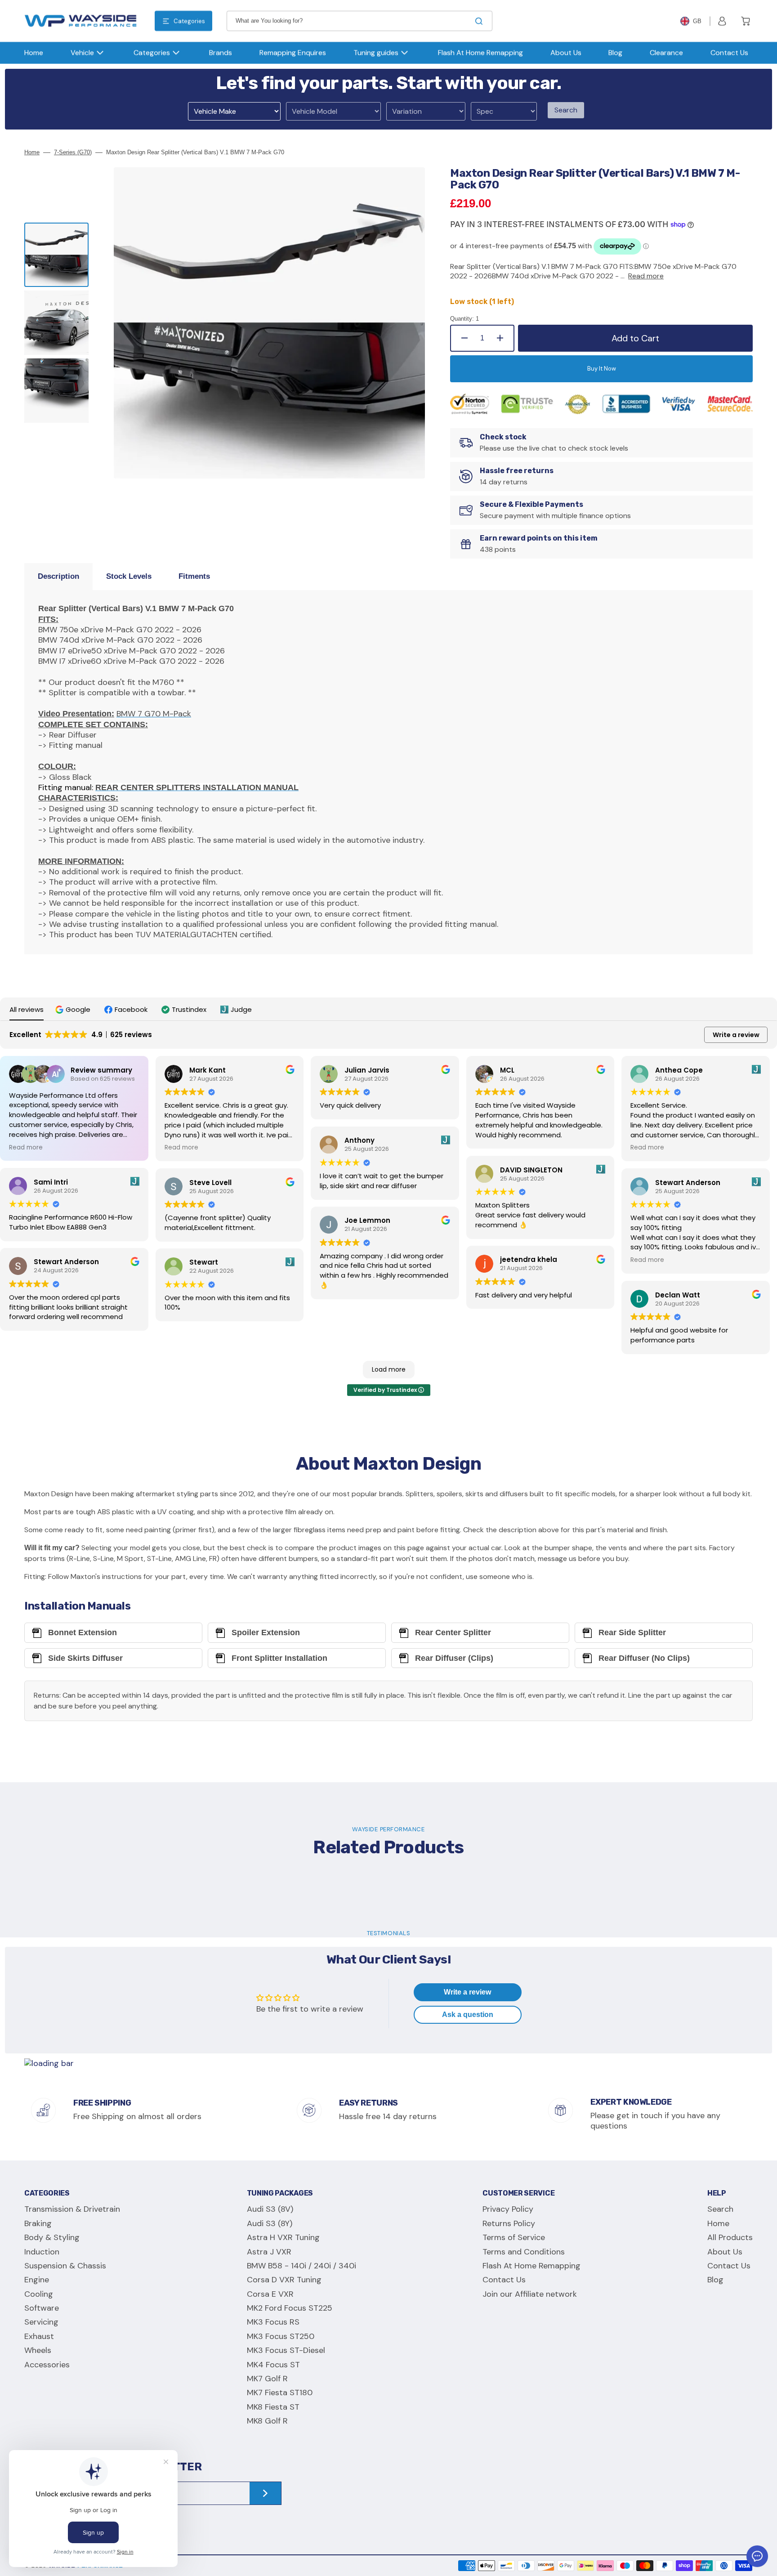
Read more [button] (26, 1147)
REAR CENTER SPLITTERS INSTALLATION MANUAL (197, 787)
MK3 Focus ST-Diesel (286, 2350)
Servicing (41, 2322)
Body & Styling (52, 2237)
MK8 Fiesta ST (273, 2407)
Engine (37, 2280)
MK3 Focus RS (273, 2322)
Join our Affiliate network (530, 2294)
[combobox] (359, 21)
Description (58, 576)
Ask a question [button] (468, 2015)
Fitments (194, 576)
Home (32, 152)
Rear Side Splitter (632, 1632)
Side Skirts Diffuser (85, 1658)
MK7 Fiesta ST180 (280, 2393)
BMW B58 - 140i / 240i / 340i (301, 2266)
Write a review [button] (736, 1035)
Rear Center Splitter (453, 1632)
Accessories (47, 2365)
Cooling (39, 2294)
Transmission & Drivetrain (72, 2209)
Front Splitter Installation (279, 1658)
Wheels (38, 2350)
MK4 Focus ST (273, 2365)
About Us (725, 2252)
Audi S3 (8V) (270, 2209)
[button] (722, 21)
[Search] (481, 21)
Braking (38, 2223)
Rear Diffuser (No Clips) (644, 1658)
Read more (646, 276)
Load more (389, 1369)
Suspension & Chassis (65, 2266)
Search (566, 110)
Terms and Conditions (524, 2252)
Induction (42, 2252)
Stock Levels (129, 576)
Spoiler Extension (266, 1632)
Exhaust (39, 2336)
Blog (715, 2280)
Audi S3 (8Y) (270, 2223)
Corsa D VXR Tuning (284, 2280)
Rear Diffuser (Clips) (454, 1658)
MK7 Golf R (267, 2379)
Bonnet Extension (83, 1632)
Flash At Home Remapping (531, 2266)
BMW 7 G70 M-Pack (154, 714)
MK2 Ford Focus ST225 (290, 2308)
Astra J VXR (269, 2252)
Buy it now (602, 369)
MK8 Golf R (267, 2421)
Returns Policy (509, 2223)
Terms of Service (514, 2237)
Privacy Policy (508, 2209)
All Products (730, 2237)
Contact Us (504, 2280)
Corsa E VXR (270, 2294)
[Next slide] (57, 443)
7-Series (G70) (73, 152)
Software (42, 2308)
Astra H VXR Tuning (283, 2237)
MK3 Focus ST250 (281, 2336)
